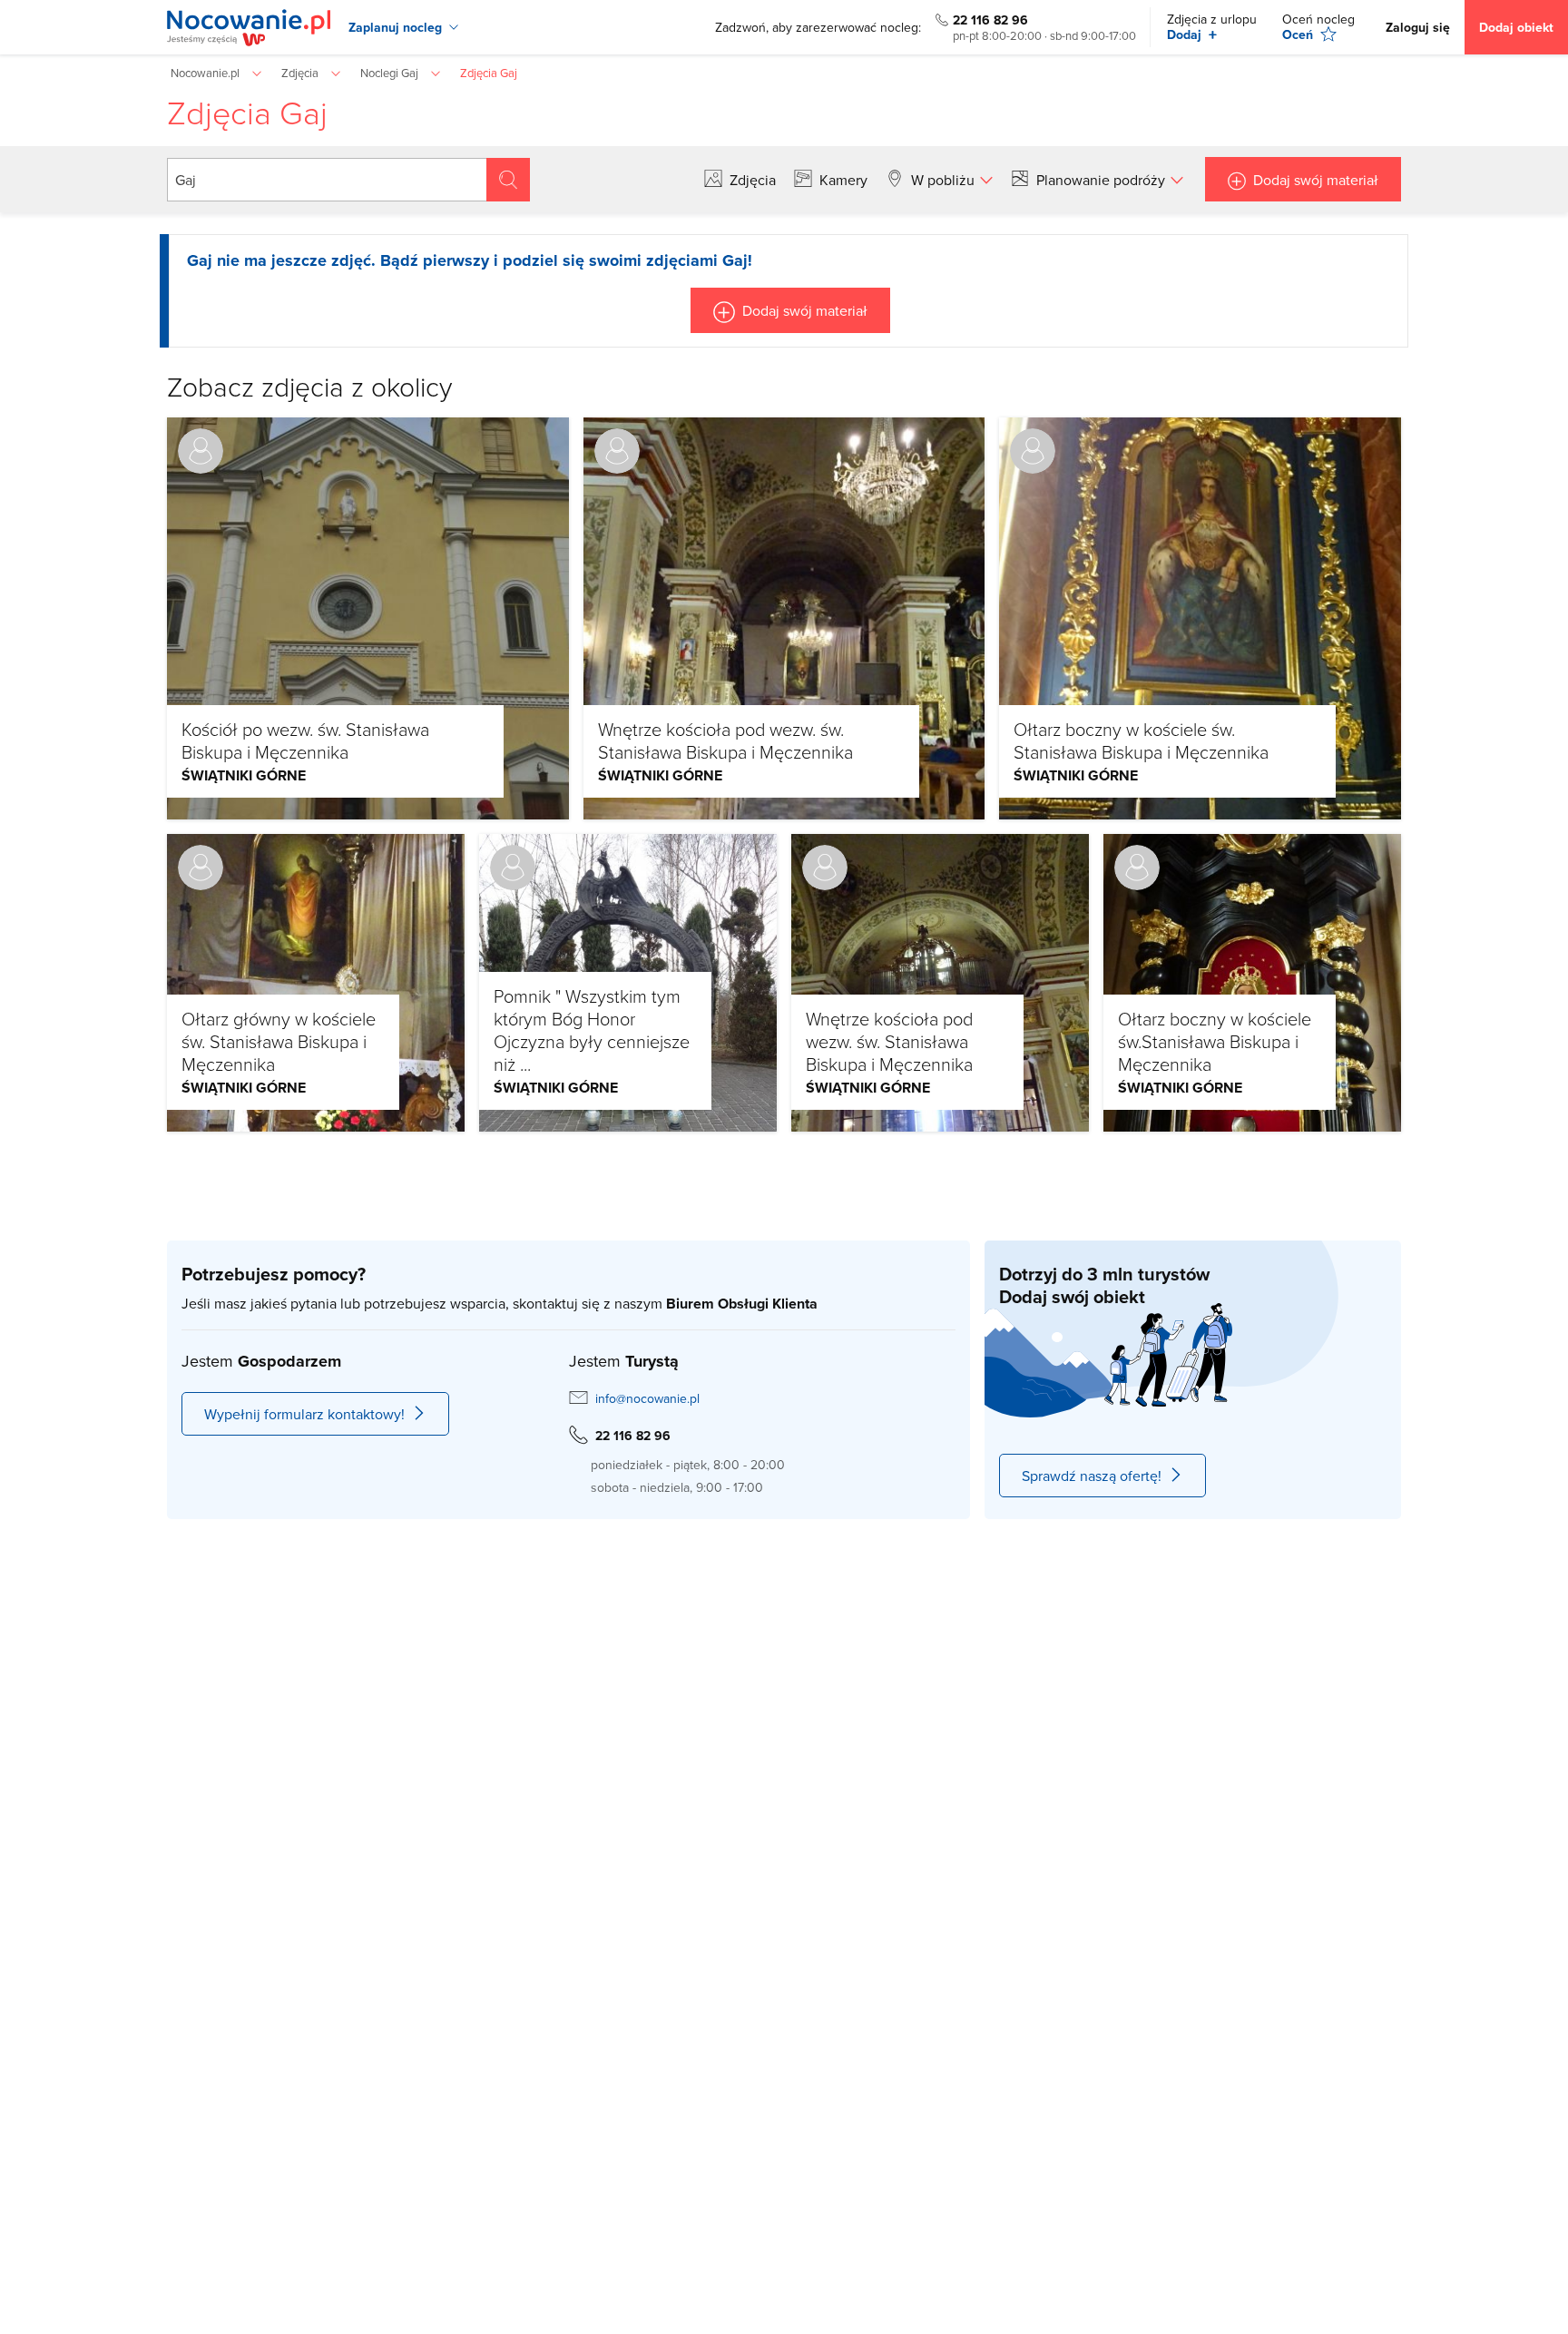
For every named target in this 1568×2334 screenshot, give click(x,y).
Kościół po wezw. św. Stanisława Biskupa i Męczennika (305, 740)
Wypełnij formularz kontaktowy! (304, 1414)
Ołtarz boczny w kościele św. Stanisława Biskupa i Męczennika (1141, 740)
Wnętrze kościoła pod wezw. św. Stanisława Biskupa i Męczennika (725, 740)
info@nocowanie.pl (647, 1398)
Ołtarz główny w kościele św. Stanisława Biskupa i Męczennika (279, 1041)
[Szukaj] (508, 180)
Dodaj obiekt (1516, 27)
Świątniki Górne (244, 775)
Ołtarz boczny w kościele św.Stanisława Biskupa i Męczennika (1215, 1041)
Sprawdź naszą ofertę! (1092, 1476)
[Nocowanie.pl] (249, 28)
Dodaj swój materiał (1316, 180)
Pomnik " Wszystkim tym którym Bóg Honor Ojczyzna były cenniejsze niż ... (592, 1030)
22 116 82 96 (990, 20)
